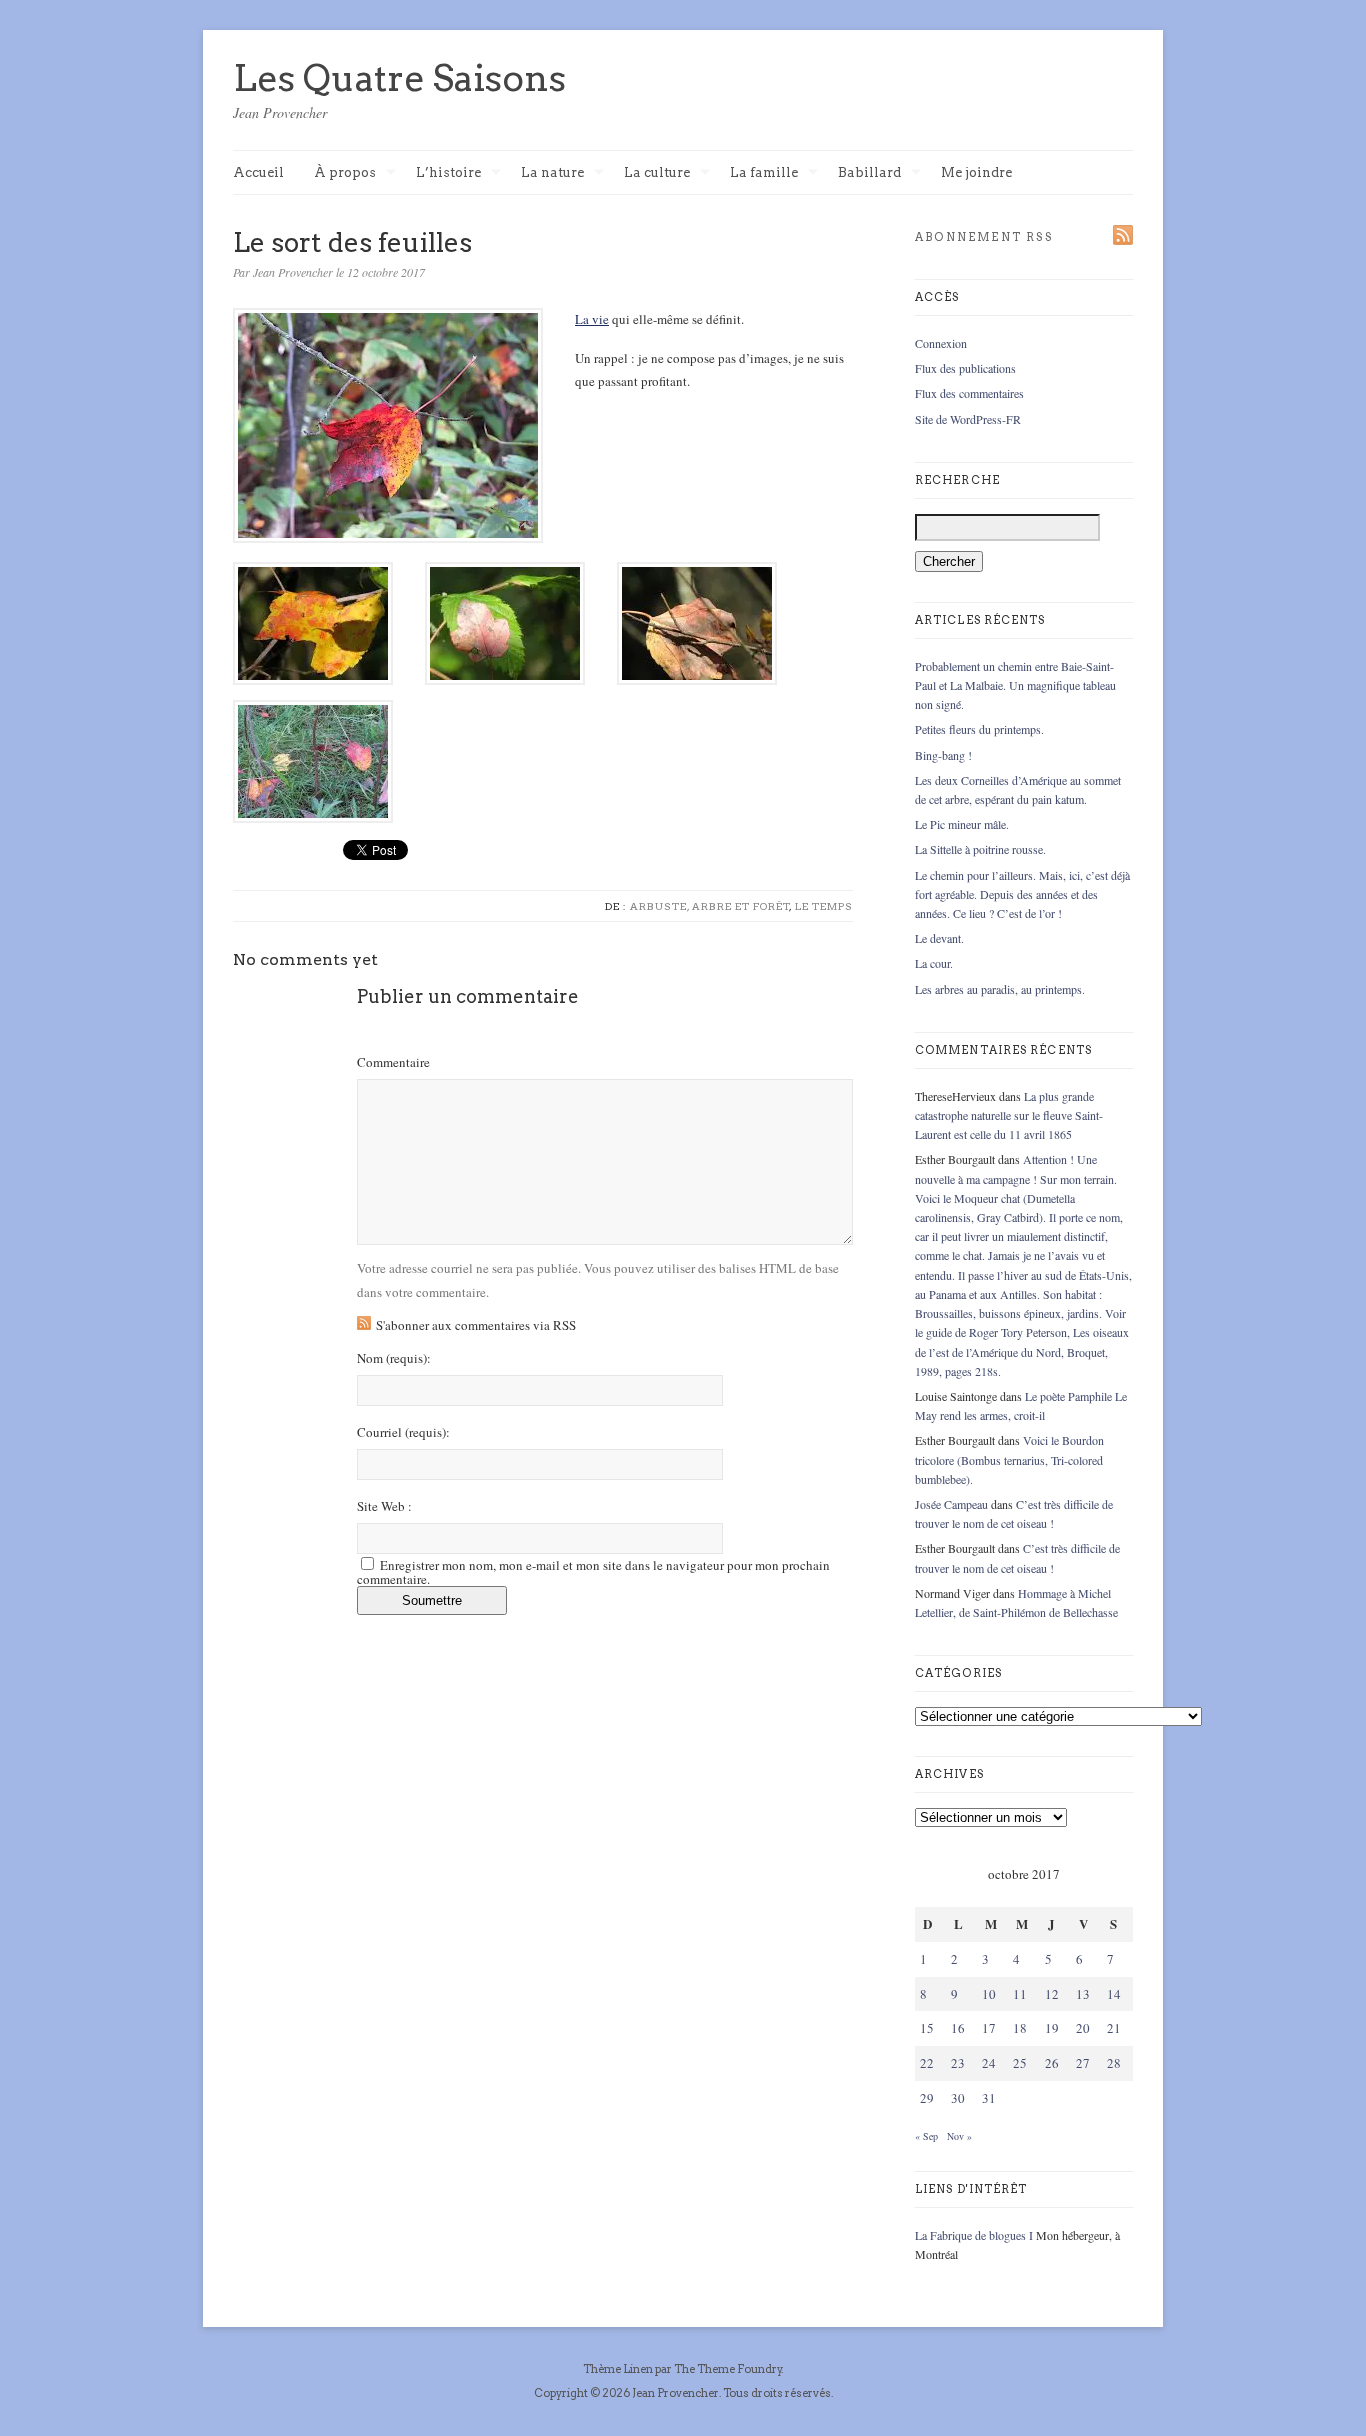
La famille (764, 173)
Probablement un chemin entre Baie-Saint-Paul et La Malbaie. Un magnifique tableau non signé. (1015, 685)
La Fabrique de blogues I (974, 2235)
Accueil (258, 172)
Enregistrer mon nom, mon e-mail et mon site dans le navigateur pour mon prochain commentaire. (593, 1572)
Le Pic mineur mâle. (962, 824)
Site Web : (384, 1506)
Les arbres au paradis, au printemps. (1000, 989)
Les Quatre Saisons (399, 78)
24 (989, 2063)
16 (958, 2028)
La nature (552, 173)
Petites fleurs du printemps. (979, 729)
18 (1020, 2028)
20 (1083, 2028)
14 (1114, 1994)
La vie (592, 319)
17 (989, 2028)
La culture (657, 173)
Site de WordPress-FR (968, 419)
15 (927, 2028)
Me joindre (976, 172)
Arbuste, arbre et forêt (710, 906)
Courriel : (403, 1432)
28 (1114, 2063)
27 (1083, 2063)
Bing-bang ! (943, 755)
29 (927, 2098)
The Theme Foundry (728, 2369)
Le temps (824, 906)
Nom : (394, 1358)
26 (1052, 2063)
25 (1020, 2063)
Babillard (869, 173)
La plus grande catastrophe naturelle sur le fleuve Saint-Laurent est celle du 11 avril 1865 (1009, 1115)
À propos (345, 173)
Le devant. (939, 938)
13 (1083, 1994)
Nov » (959, 2136)
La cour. (934, 963)
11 (1020, 1994)
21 (1114, 2028)
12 (1052, 1994)
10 (989, 1994)
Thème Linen (619, 2369)
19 (1052, 2028)
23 (958, 2063)
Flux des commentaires (969, 393)
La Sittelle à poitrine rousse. (980, 849)
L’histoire (448, 173)
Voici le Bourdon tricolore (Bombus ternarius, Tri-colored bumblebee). (1009, 1459)
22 (927, 2063)
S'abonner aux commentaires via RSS (476, 1325)
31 (989, 2098)
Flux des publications (965, 368)
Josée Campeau (951, 1504)
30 (958, 2098)
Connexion (941, 343)
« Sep (926, 2136)
